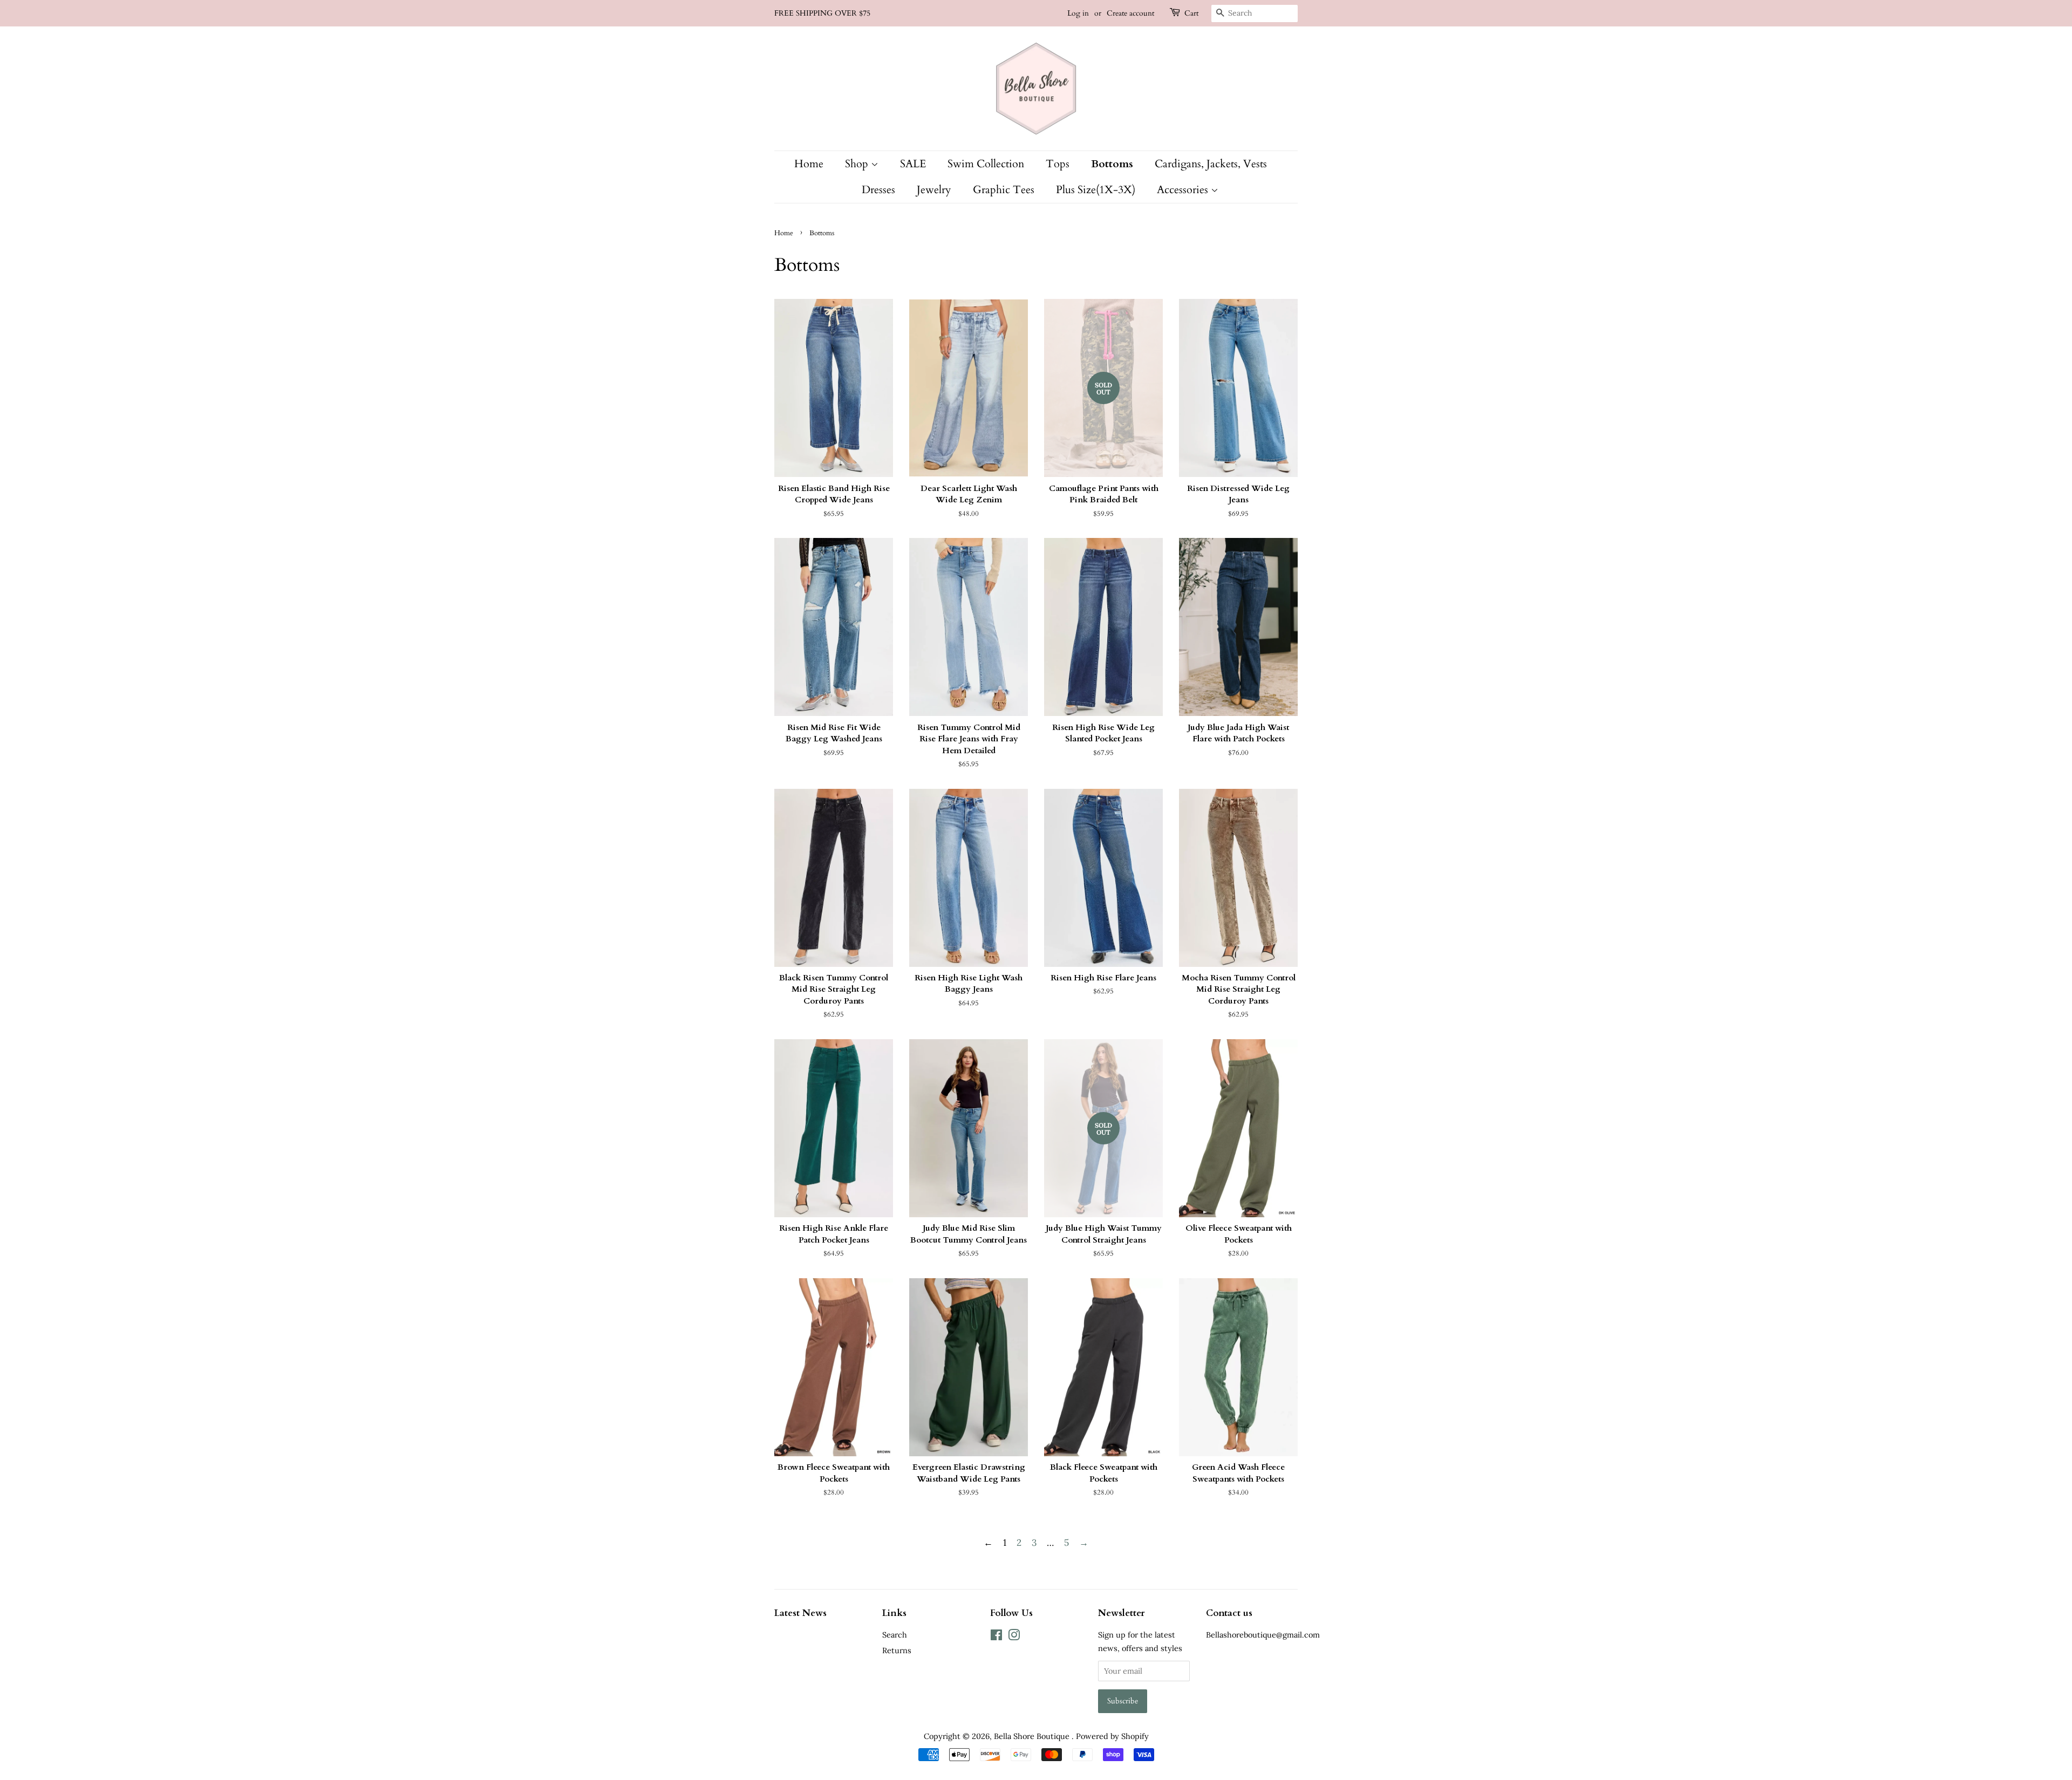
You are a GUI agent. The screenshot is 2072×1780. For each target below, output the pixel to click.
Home (809, 164)
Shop (858, 164)
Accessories (1184, 190)
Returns (897, 1650)
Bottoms (1112, 164)
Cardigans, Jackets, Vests (1211, 164)
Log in (1078, 13)
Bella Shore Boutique (1033, 1736)
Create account (1130, 13)
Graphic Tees (1004, 190)
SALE (913, 164)
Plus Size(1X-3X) (1096, 190)
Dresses (878, 190)
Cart (1191, 13)
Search (895, 1635)
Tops (1058, 164)
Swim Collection (986, 164)
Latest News (800, 1613)
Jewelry (934, 190)
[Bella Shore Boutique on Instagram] (1014, 1637)
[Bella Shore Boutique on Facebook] (996, 1637)
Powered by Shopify (1112, 1736)
